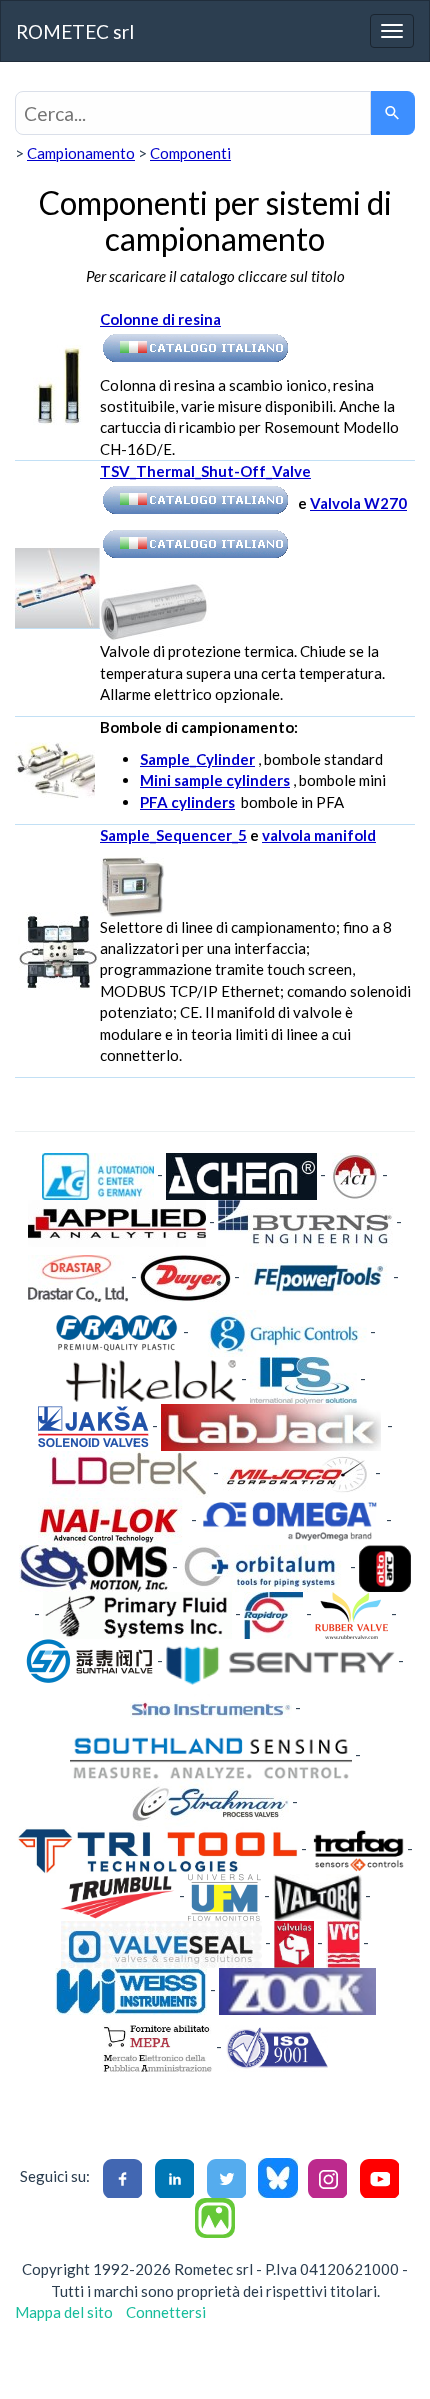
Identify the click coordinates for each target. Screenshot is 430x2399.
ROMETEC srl (75, 31)
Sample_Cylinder (197, 759)
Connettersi (166, 2312)
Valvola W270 (358, 503)
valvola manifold (319, 835)
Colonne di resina (160, 319)
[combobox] (193, 113)
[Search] (393, 113)
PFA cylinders (187, 802)
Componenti (190, 153)
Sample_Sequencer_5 (173, 835)
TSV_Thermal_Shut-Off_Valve (205, 471)
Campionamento (81, 153)
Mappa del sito (64, 2312)
